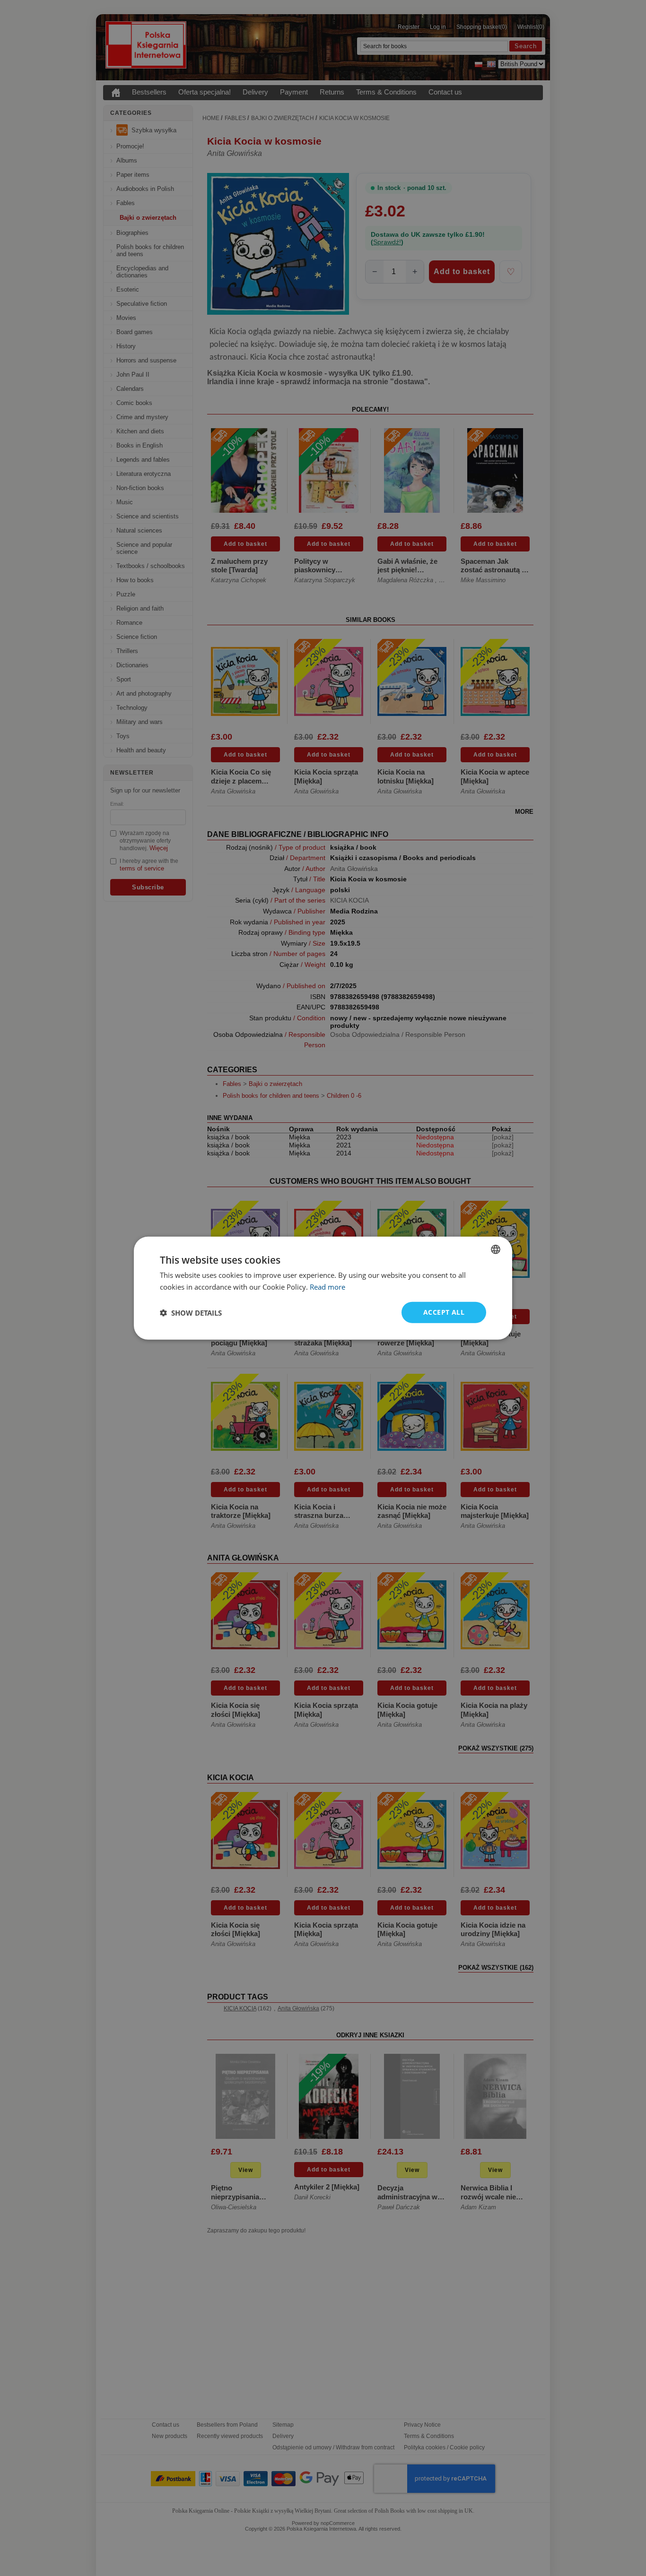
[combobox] (496, 1249)
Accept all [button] (444, 1312)
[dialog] (323, 1288)
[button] (191, 1312)
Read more (327, 1286)
